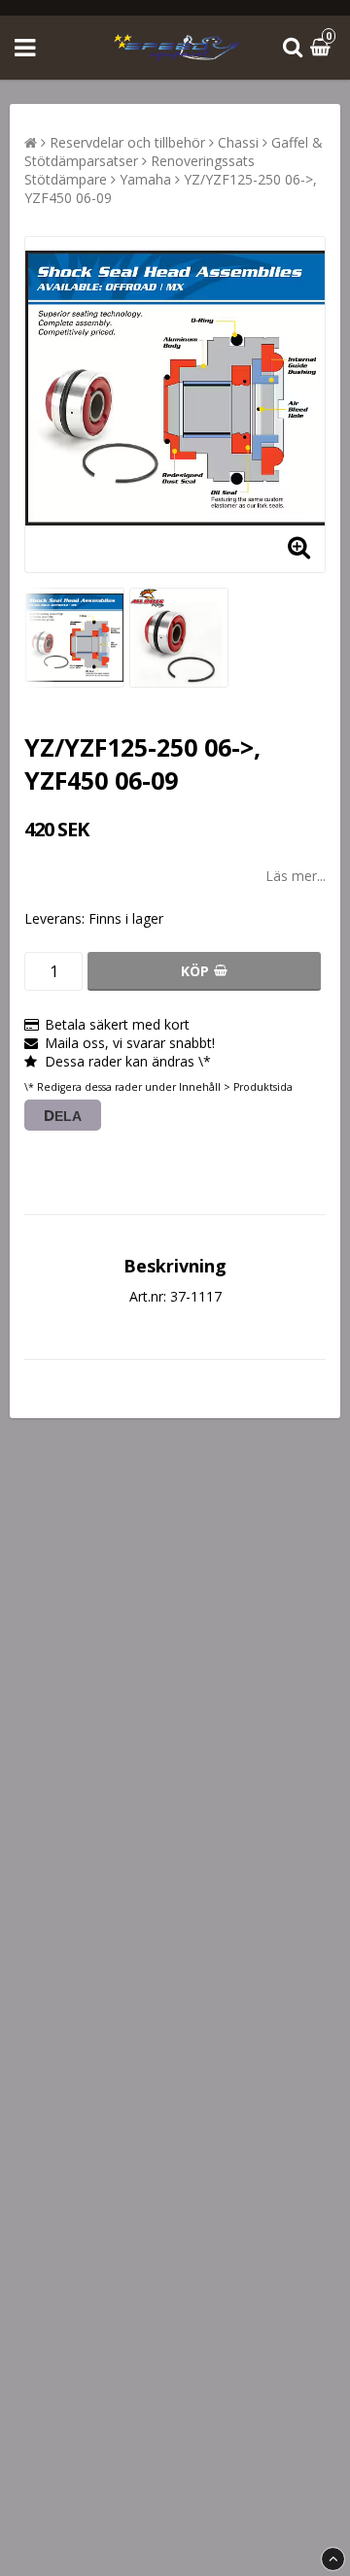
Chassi (238, 142)
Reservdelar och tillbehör (127, 142)
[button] (323, 48)
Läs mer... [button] (296, 876)
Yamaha (145, 179)
